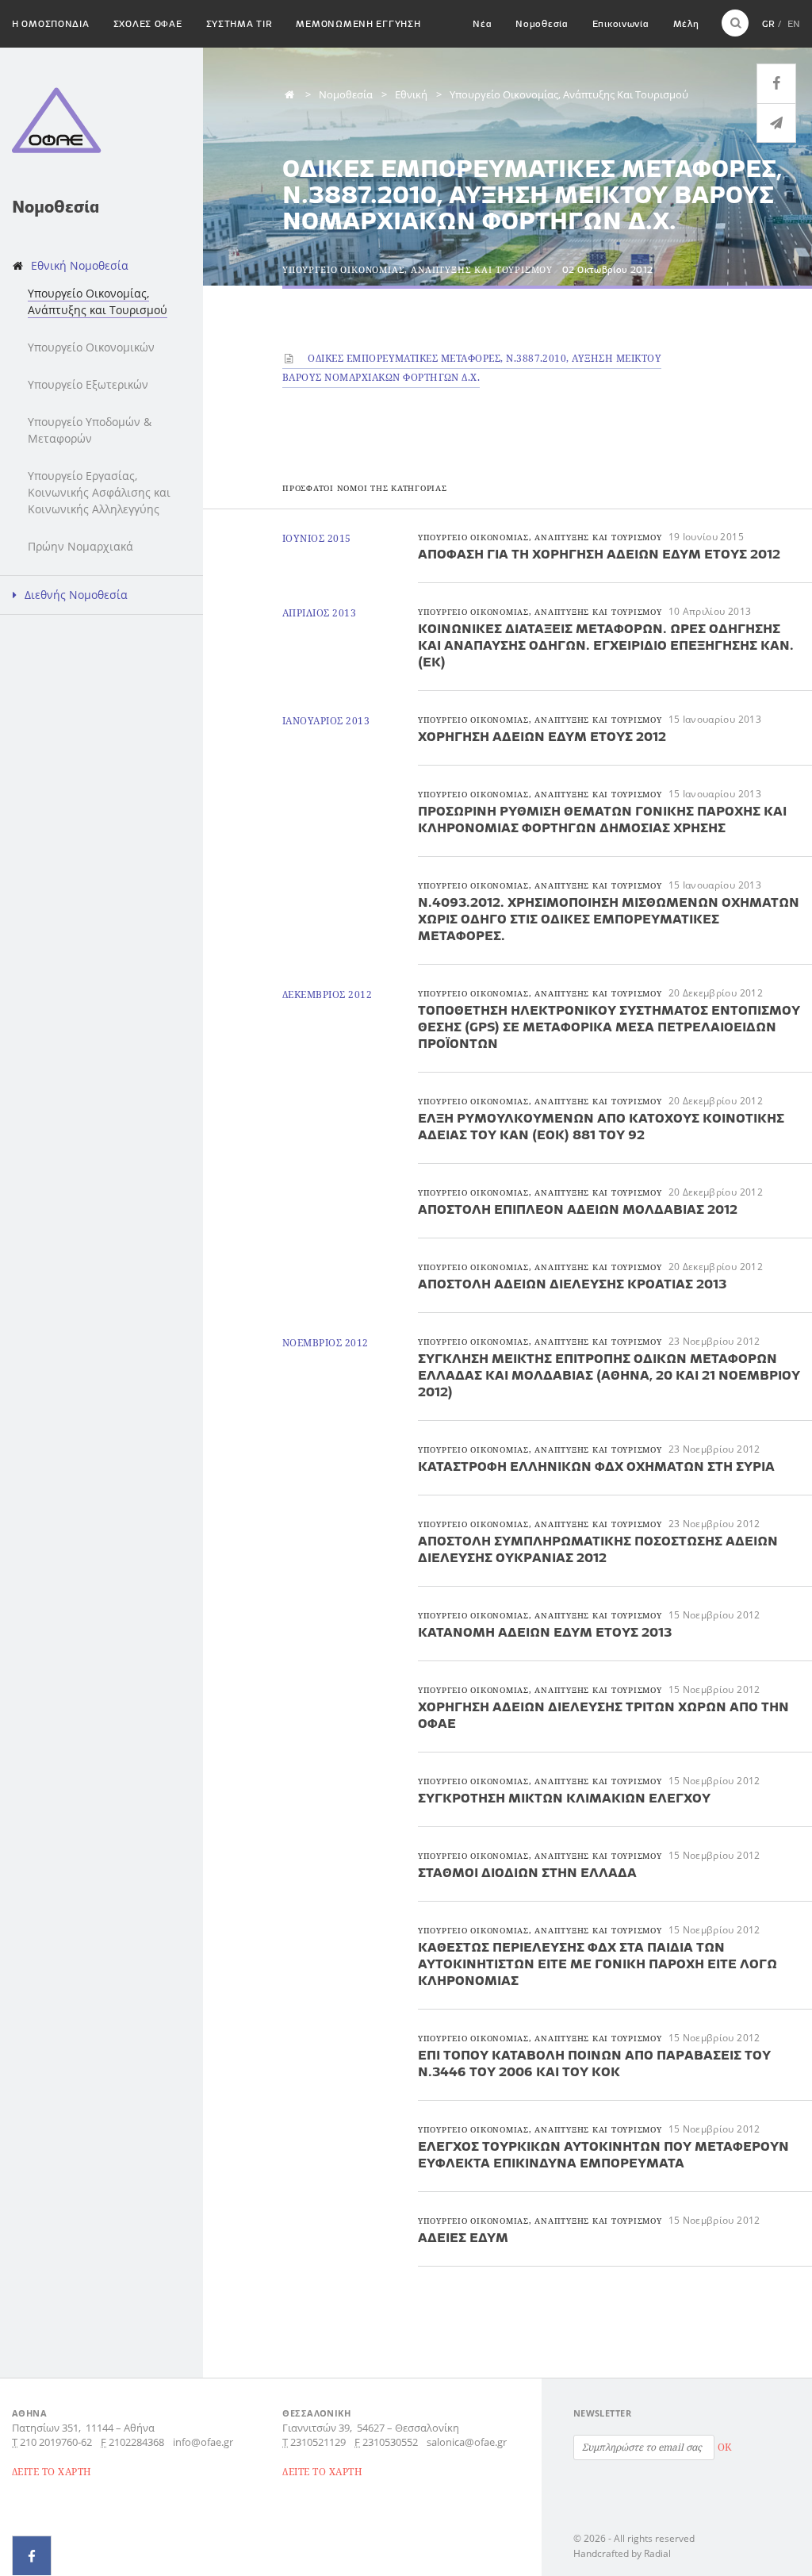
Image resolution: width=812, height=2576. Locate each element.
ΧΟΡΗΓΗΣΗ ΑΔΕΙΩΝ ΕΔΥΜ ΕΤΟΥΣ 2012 (542, 736)
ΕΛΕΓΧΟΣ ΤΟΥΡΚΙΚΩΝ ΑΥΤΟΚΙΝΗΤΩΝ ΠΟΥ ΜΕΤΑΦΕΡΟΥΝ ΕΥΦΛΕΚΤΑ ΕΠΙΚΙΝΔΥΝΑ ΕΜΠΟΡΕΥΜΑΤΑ (603, 2154)
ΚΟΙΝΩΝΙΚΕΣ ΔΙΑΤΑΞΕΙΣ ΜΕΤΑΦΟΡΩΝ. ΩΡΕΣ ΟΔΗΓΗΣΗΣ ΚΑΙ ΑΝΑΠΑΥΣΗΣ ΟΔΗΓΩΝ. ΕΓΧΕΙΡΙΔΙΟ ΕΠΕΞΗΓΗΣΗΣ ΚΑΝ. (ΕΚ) (606, 645)
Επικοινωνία (621, 23)
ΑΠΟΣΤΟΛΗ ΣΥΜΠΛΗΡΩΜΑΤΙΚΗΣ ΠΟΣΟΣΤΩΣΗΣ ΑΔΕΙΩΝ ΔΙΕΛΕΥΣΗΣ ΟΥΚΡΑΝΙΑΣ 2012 (598, 1549)
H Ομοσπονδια (51, 23)
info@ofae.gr (203, 2442)
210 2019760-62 (56, 2442)
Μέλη (686, 23)
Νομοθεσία (542, 23)
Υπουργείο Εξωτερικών (88, 384)
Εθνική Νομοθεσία (80, 265)
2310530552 (390, 2442)
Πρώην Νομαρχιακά (80, 546)
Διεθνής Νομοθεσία (76, 595)
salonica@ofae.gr (467, 2442)
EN (794, 23)
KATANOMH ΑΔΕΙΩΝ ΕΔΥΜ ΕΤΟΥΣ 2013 (545, 1632)
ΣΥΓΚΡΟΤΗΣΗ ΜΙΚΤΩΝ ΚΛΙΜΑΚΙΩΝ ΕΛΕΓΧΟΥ (564, 1798)
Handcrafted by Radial (622, 2553)
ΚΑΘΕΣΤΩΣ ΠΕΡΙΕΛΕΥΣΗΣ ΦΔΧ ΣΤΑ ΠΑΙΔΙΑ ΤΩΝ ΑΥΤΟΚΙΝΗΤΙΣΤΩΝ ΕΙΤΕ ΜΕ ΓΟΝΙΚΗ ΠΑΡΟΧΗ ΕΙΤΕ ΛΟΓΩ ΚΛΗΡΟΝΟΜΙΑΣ (598, 1964)
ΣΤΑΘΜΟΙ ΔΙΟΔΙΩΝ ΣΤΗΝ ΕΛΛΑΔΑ (527, 1872)
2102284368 (136, 2442)
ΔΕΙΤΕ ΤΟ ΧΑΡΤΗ (52, 2472)
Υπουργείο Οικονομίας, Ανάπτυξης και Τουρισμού (98, 301)
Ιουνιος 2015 (317, 538)
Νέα (482, 23)
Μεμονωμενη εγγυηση (358, 23)
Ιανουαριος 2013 (326, 721)
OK (725, 2447)
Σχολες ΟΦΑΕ (148, 23)
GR (768, 23)
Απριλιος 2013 (319, 613)
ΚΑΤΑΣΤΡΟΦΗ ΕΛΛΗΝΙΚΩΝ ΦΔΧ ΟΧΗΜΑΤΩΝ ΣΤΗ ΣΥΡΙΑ (596, 1466)
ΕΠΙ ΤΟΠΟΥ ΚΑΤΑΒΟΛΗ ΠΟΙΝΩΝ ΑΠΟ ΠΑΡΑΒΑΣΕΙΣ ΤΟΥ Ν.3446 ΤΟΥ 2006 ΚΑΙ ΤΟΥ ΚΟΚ (594, 2063)
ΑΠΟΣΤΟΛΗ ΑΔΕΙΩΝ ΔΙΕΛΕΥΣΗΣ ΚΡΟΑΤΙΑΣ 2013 (572, 1284)
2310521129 (318, 2442)
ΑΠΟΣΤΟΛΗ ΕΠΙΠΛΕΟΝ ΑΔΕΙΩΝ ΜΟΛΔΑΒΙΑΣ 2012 (578, 1209)
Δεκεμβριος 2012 (327, 994)
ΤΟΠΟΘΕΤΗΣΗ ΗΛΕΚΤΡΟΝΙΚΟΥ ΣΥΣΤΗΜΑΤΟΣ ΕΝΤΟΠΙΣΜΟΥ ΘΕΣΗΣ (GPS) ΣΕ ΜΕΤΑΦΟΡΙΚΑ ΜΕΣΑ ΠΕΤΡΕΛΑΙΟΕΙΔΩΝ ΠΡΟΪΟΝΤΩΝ (609, 1027)
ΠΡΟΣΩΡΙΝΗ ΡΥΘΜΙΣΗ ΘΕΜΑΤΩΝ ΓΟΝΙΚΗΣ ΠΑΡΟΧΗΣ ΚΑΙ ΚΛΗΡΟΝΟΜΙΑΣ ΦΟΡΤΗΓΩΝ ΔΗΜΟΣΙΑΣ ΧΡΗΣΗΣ (602, 819)
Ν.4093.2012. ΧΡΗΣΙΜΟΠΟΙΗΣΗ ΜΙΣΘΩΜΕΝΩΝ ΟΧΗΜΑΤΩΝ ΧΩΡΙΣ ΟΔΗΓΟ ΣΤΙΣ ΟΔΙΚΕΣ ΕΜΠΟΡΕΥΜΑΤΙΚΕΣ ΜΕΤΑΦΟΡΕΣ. (609, 919)
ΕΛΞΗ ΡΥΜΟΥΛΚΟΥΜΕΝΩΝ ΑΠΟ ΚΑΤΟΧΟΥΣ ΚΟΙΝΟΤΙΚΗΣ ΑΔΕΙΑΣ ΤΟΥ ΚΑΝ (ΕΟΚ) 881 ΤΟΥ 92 (601, 1126)
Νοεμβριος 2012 (326, 1343)
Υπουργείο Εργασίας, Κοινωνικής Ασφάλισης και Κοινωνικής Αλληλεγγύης (99, 492)
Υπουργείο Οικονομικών (91, 347)
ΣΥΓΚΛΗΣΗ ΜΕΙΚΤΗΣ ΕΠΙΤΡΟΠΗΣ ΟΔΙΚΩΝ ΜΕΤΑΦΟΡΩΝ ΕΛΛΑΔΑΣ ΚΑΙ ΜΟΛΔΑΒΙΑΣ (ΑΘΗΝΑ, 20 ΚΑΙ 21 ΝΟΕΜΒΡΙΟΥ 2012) (609, 1375)
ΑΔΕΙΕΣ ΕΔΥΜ (463, 2237)
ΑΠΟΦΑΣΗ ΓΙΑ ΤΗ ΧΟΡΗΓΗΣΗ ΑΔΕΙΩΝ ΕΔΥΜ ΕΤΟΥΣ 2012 (599, 554)
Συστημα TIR (239, 23)
